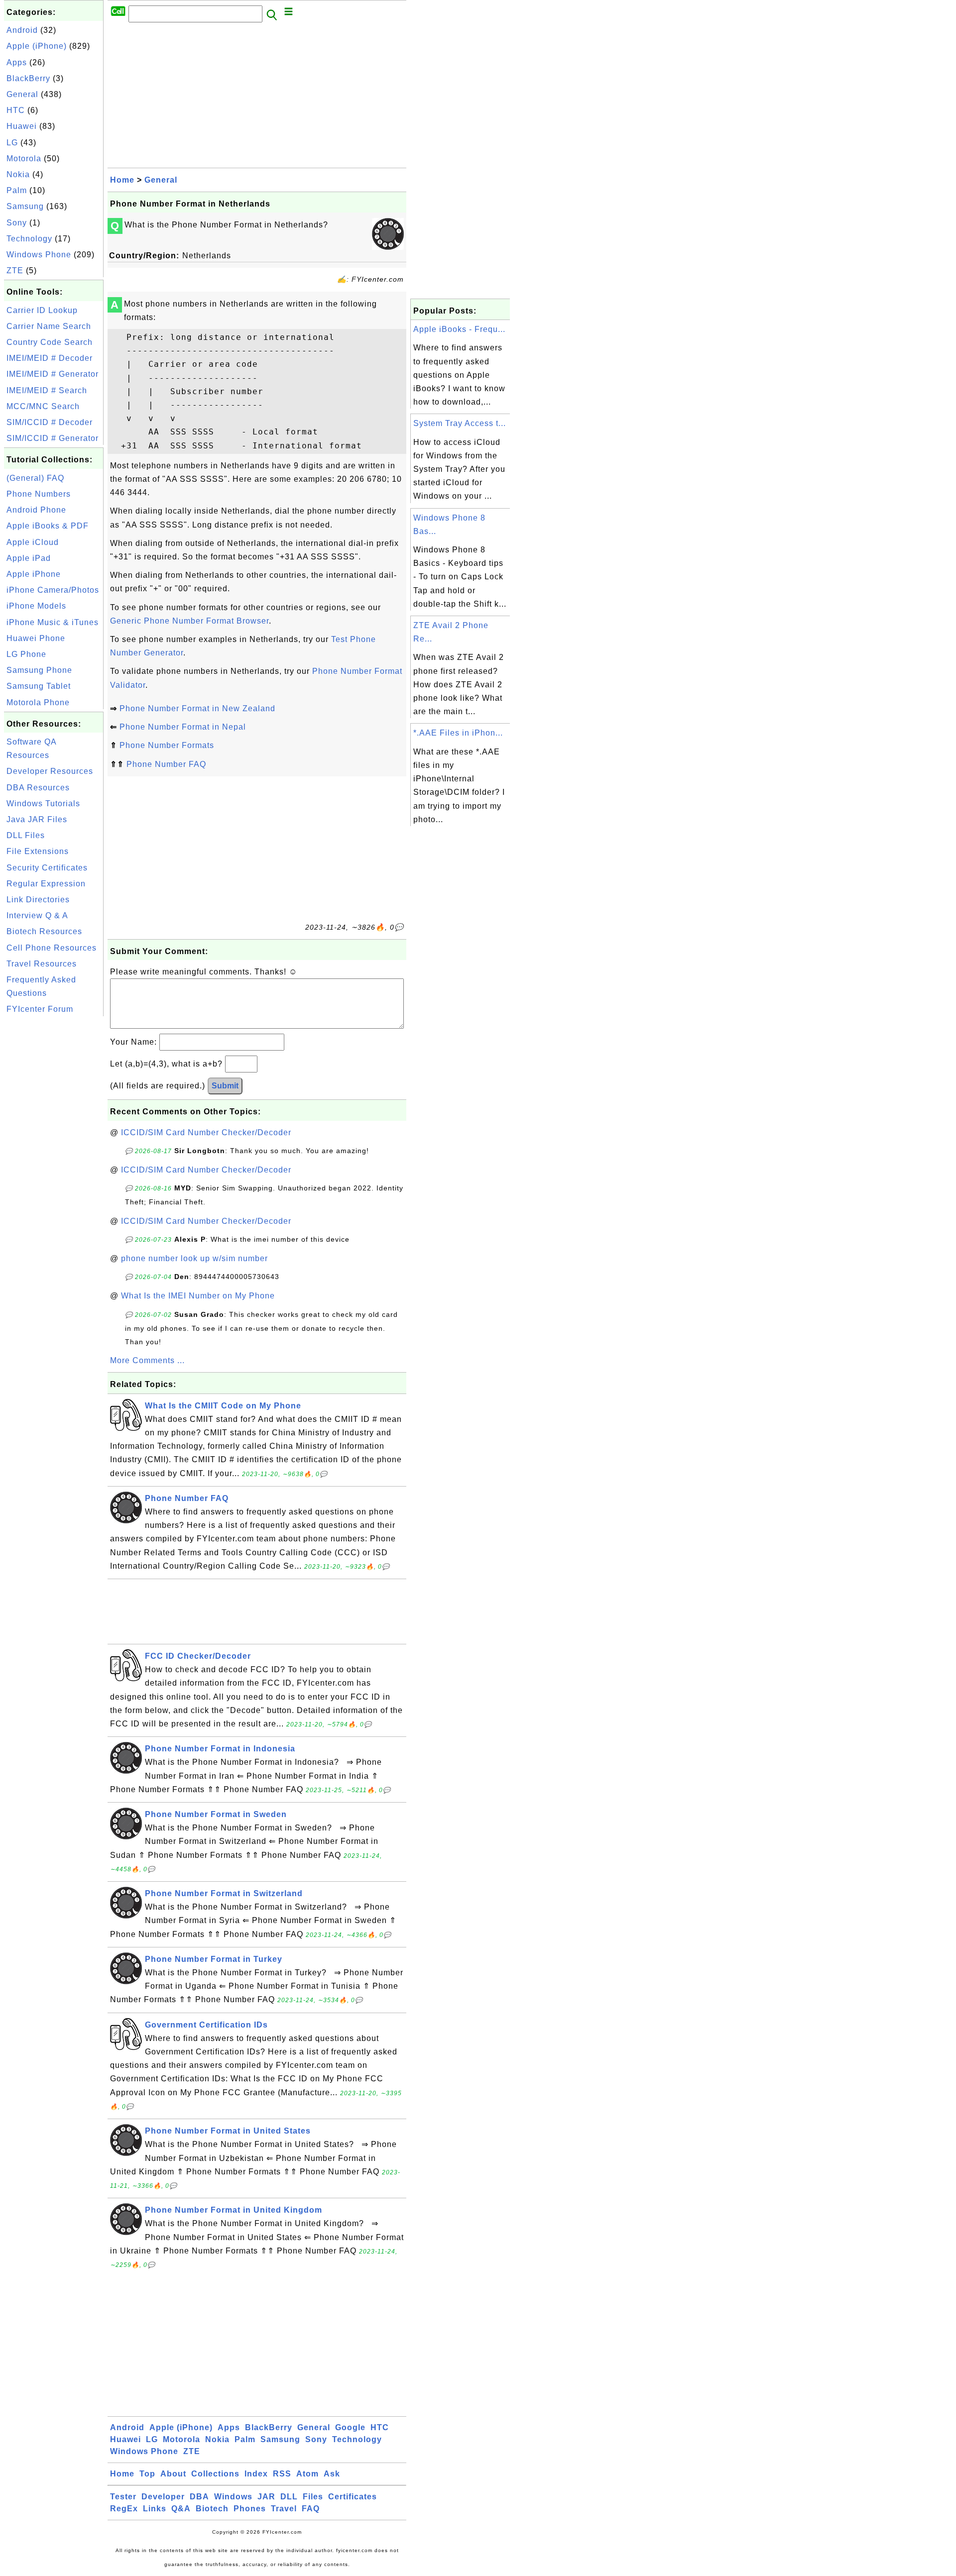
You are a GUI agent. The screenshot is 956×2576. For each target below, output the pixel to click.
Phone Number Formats (167, 745)
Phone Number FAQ (166, 764)
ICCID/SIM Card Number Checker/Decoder (206, 1132)
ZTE (15, 270)
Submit (225, 1086)
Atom (307, 2474)
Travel (284, 2509)
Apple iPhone (34, 574)
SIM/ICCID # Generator (53, 438)
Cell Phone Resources (52, 948)
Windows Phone (39, 255)
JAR (266, 2497)
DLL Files (26, 835)
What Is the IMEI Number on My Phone (198, 1296)
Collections (215, 2474)
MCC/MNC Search (43, 406)
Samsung (25, 206)
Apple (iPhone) (37, 46)
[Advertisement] (54, 1168)
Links (155, 2509)
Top (147, 2474)
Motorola (24, 159)
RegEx (124, 2509)
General (22, 94)
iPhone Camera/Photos (53, 590)
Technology (29, 239)
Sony (17, 223)
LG (12, 143)
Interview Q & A (37, 915)
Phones (250, 2509)
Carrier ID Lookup (42, 310)
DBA (199, 2497)
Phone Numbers (39, 494)
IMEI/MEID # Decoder (50, 358)
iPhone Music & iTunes (53, 622)
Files (313, 2497)
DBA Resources (38, 788)
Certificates (353, 2497)
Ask (332, 2474)
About (173, 2474)
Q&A (181, 2509)
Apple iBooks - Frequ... (459, 329)
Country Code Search (50, 342)
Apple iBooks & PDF (48, 526)
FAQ (311, 2509)
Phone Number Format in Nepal (183, 727)
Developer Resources (50, 771)
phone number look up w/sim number (194, 1258)
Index (256, 2474)
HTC (16, 110)
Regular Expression (46, 884)
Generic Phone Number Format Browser (189, 621)
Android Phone (36, 510)
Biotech (212, 2509)
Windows (233, 2497)
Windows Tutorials (43, 804)
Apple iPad (29, 558)
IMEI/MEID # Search (47, 390)
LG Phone (26, 654)
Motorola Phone (38, 702)
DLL (289, 2497)
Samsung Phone (39, 670)
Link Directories (38, 900)
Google (350, 2427)
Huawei (22, 126)
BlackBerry (28, 78)
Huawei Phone (36, 638)
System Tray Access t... (460, 423)
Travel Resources (42, 964)
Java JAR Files (37, 819)
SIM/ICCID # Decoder (50, 422)
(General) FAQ (35, 478)
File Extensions (38, 851)
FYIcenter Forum (40, 1009)
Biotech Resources (44, 931)
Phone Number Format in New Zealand (197, 708)
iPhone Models (36, 606)
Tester (123, 2497)
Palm (17, 190)
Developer (163, 2497)
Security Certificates (47, 868)
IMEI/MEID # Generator (53, 374)
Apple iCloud (33, 542)
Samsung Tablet (39, 686)
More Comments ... (147, 1360)
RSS (282, 2474)
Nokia (18, 174)
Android (22, 30)
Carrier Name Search (49, 326)
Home (122, 180)
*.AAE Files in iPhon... (458, 733)
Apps (17, 62)
